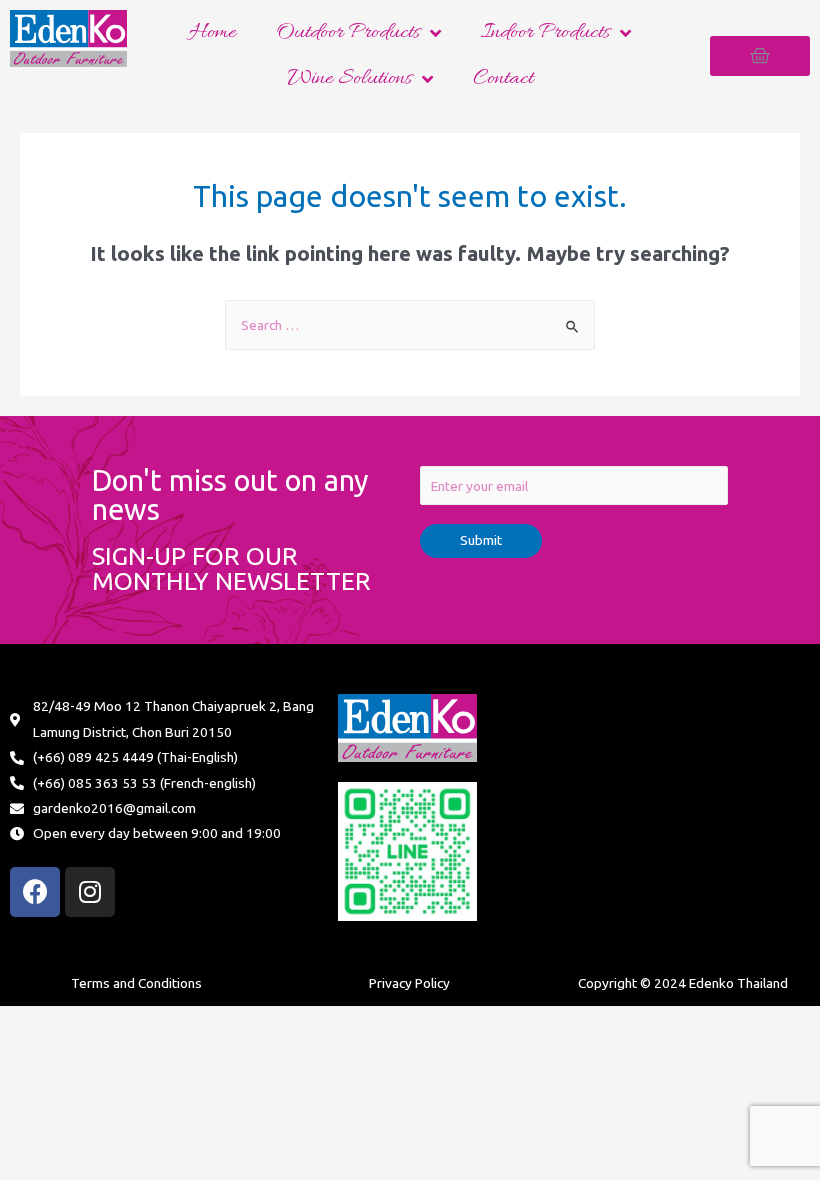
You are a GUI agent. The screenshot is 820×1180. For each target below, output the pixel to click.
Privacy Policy (409, 983)
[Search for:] (410, 325)
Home (212, 33)
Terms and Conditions (136, 983)
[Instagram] (90, 892)
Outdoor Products (348, 33)
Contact (503, 79)
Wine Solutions (349, 79)
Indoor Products (545, 33)
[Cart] (760, 56)
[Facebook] (35, 892)
